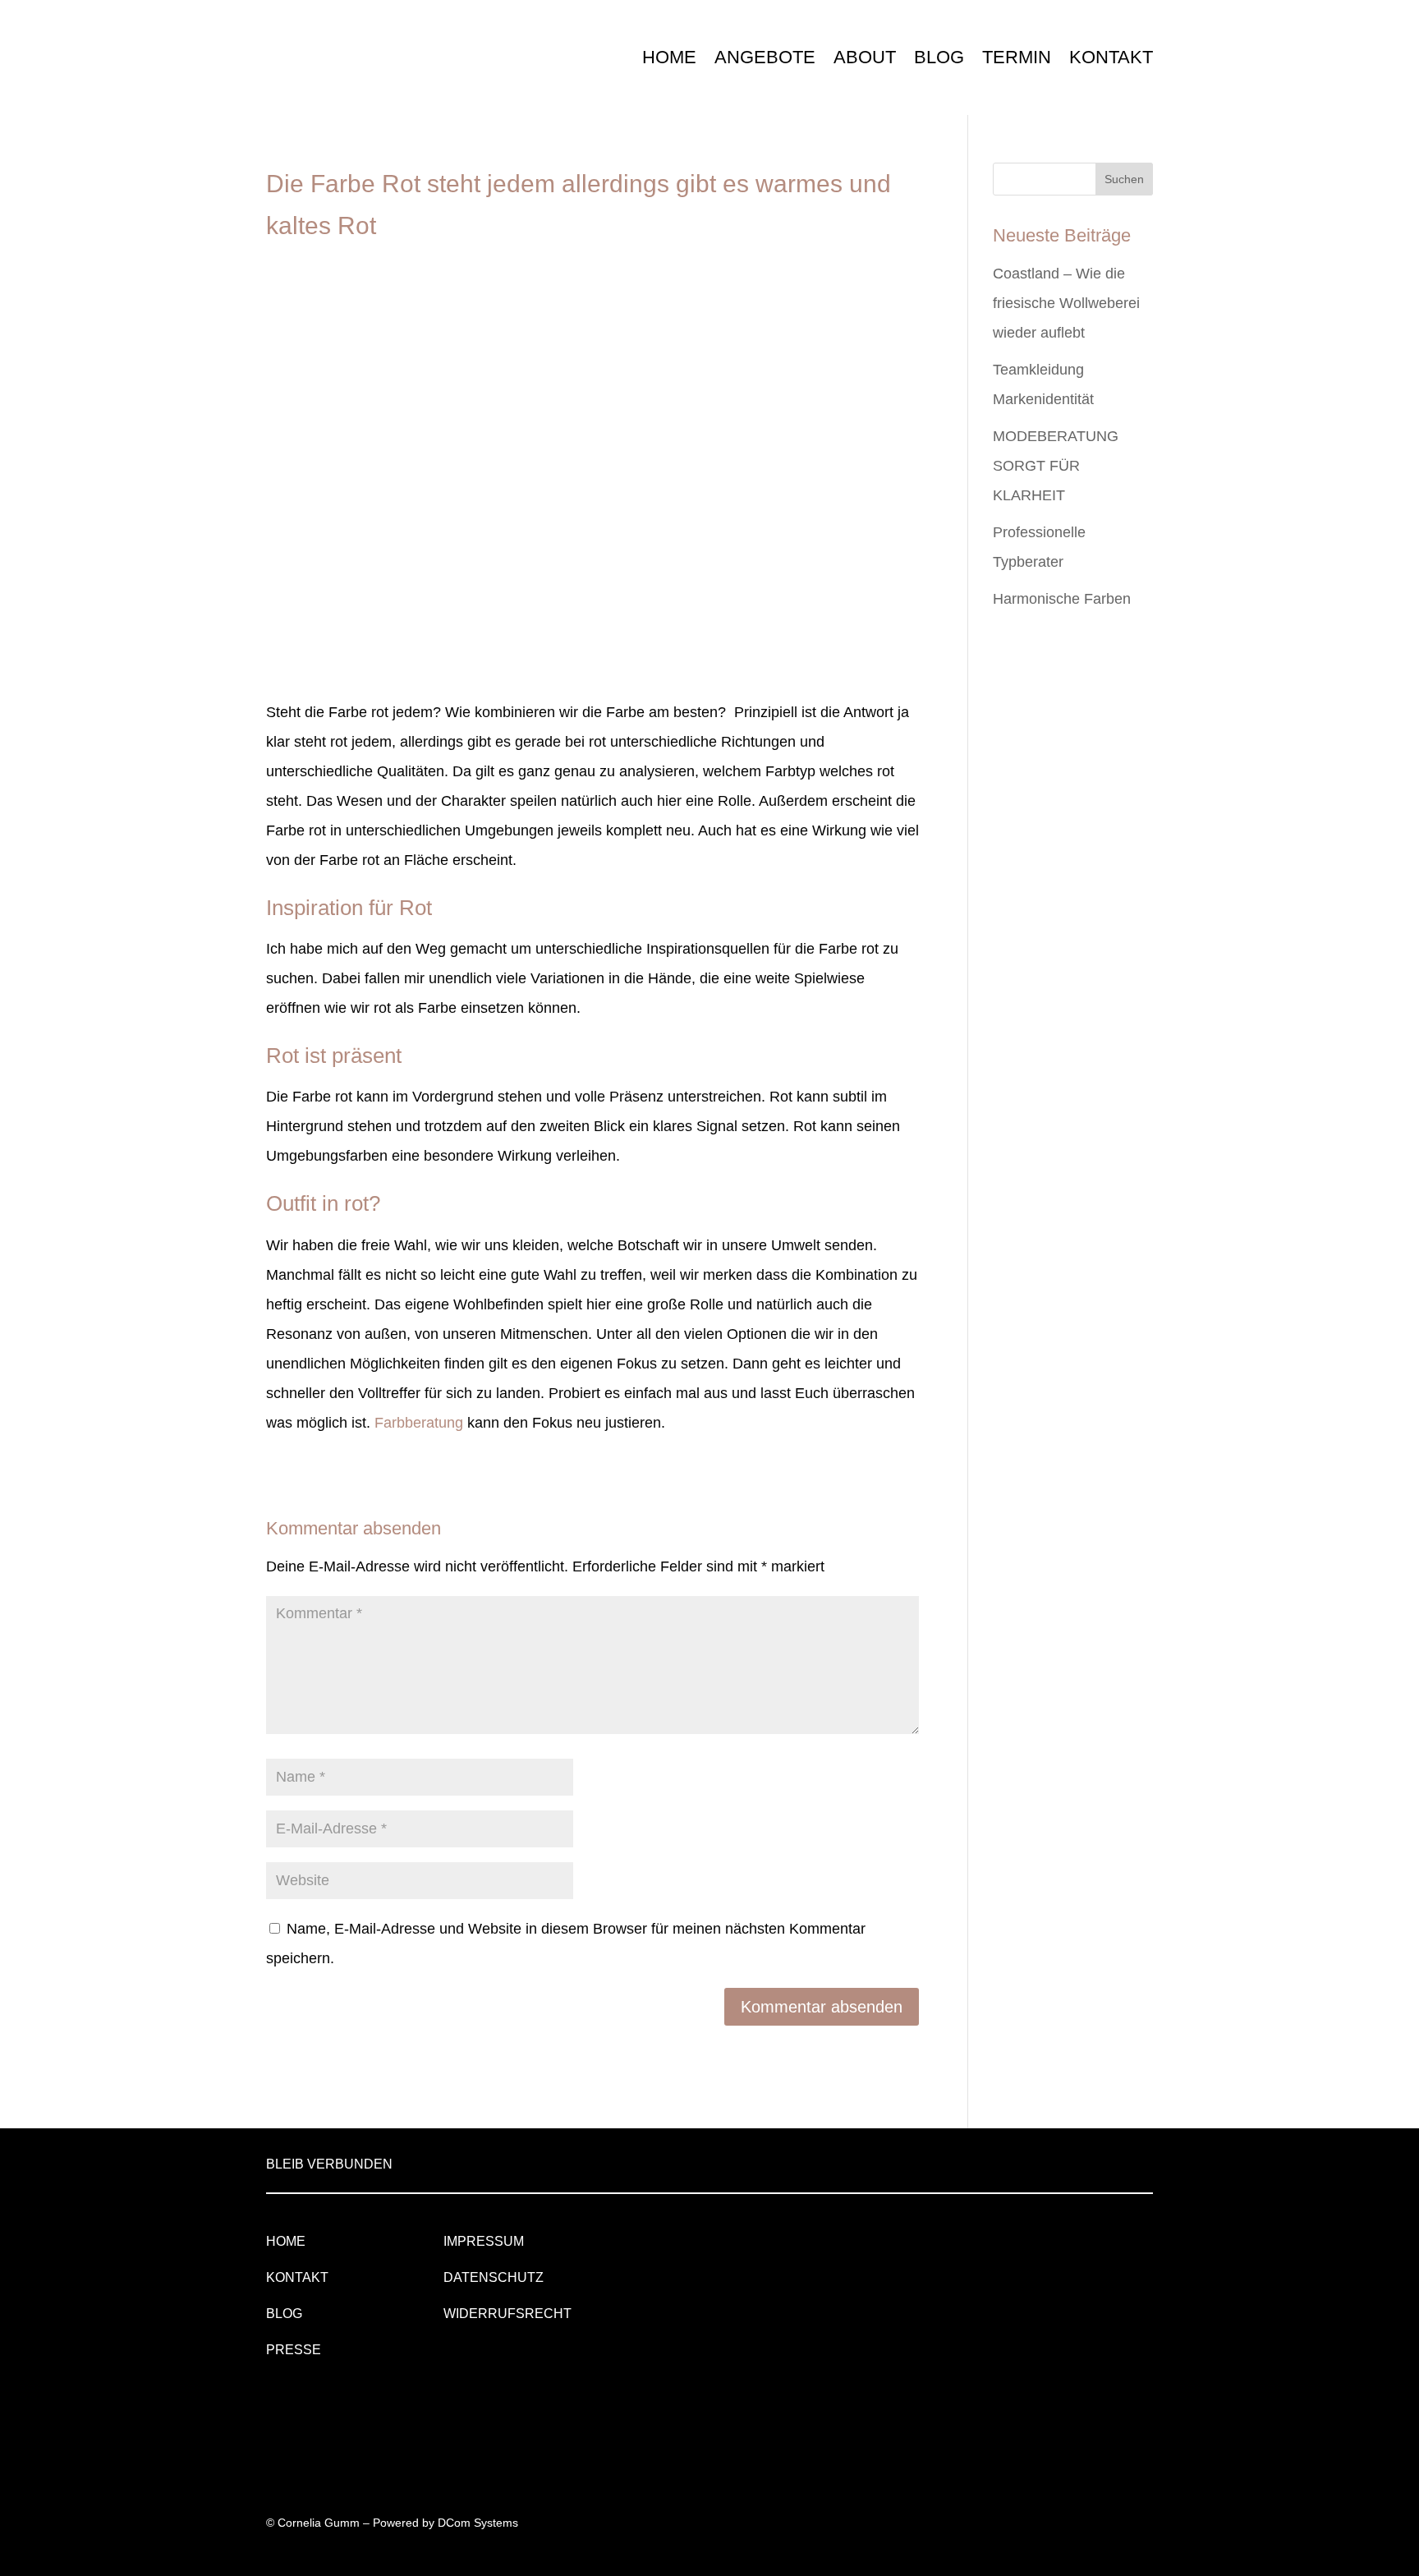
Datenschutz (494, 2277)
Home (669, 57)
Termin (1017, 57)
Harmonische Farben (1062, 599)
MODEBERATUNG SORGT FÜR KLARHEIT (1056, 466)
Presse (294, 2350)
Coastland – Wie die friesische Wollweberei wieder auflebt (1066, 303)
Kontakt (1111, 57)
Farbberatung (419, 1423)
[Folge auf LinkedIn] (1058, 2161)
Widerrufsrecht (507, 2314)
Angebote (765, 57)
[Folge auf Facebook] (1137, 2161)
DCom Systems (478, 2523)
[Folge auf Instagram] (1097, 2161)
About (865, 57)
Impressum (484, 2241)
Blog (939, 57)
